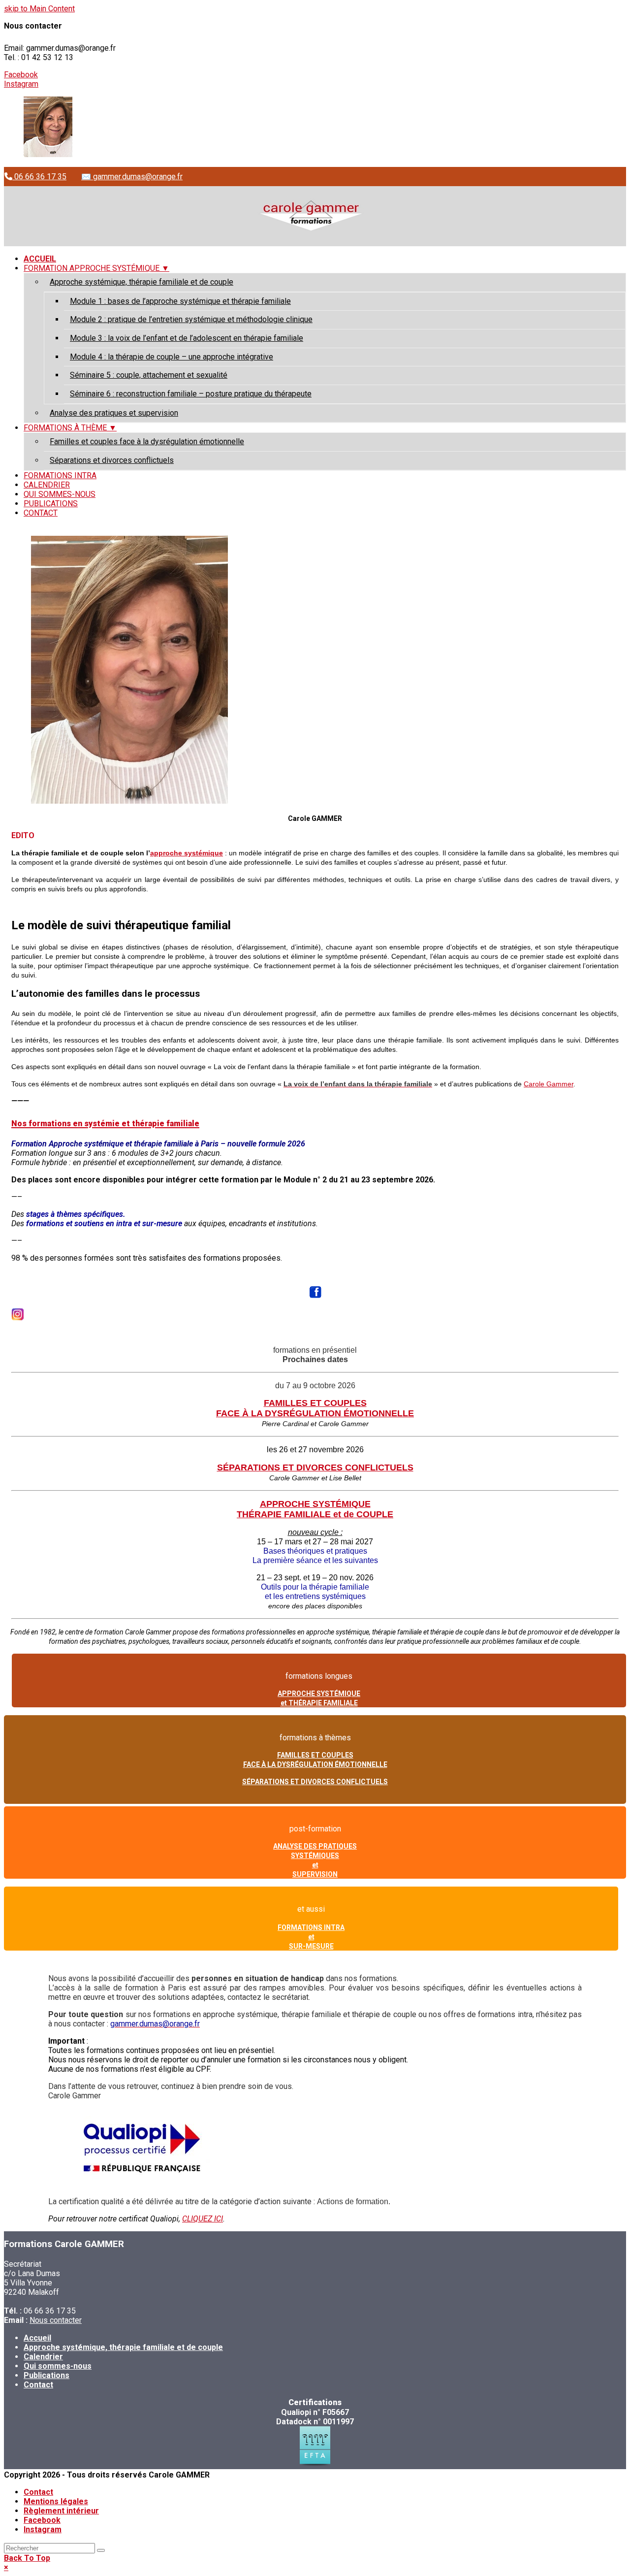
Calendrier (43, 2357)
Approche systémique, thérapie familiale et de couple (123, 2347)
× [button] (6, 2567)
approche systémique (187, 853)
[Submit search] (101, 2550)
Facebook (21, 75)
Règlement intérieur (61, 2511)
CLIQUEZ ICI (203, 2219)
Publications (47, 2375)
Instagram (21, 84)
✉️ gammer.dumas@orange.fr (132, 177)
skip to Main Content (39, 9)
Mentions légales (56, 2501)
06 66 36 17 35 (39, 177)
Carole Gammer (549, 1084)
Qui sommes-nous (58, 2366)
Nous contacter (56, 2320)
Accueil (37, 2338)
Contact (38, 2385)
